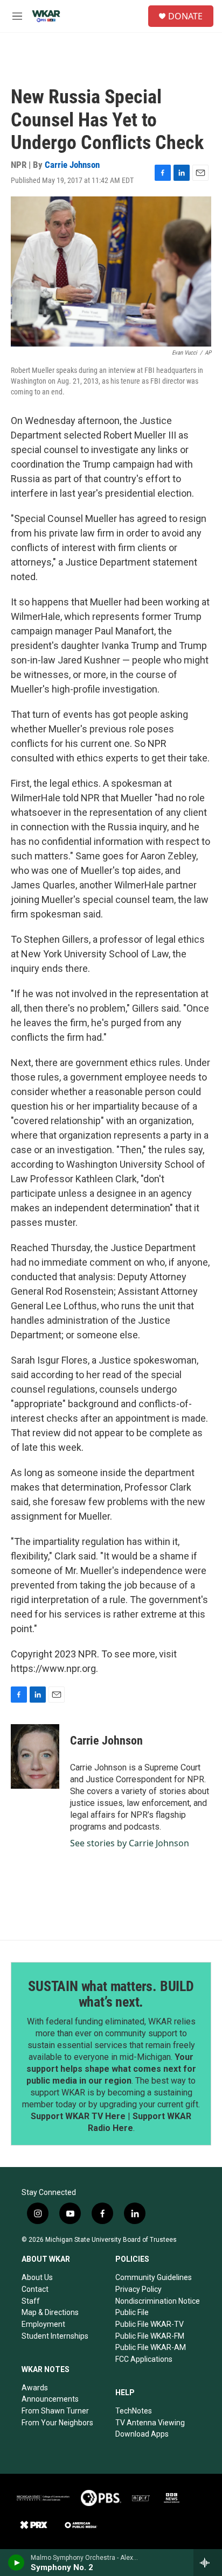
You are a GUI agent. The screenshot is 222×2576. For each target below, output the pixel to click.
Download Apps (142, 2434)
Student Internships (55, 2336)
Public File (132, 2312)
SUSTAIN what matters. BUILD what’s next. (111, 1994)
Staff (31, 2301)
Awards (35, 2388)
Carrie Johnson (72, 165)
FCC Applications (144, 2359)
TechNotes (134, 2411)
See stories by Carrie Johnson (130, 1843)
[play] (16, 2563)
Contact (35, 2289)
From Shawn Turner (55, 2411)
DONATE (185, 16)
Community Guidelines (154, 2277)
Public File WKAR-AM (151, 2347)
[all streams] (208, 2563)
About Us (37, 2277)
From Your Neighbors (57, 2423)
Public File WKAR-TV (150, 2324)
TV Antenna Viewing (150, 2423)
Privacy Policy (138, 2289)
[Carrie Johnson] (35, 1756)
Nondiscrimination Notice (158, 2301)
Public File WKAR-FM (150, 2336)
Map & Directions (50, 2312)
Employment (43, 2324)
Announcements (50, 2399)
